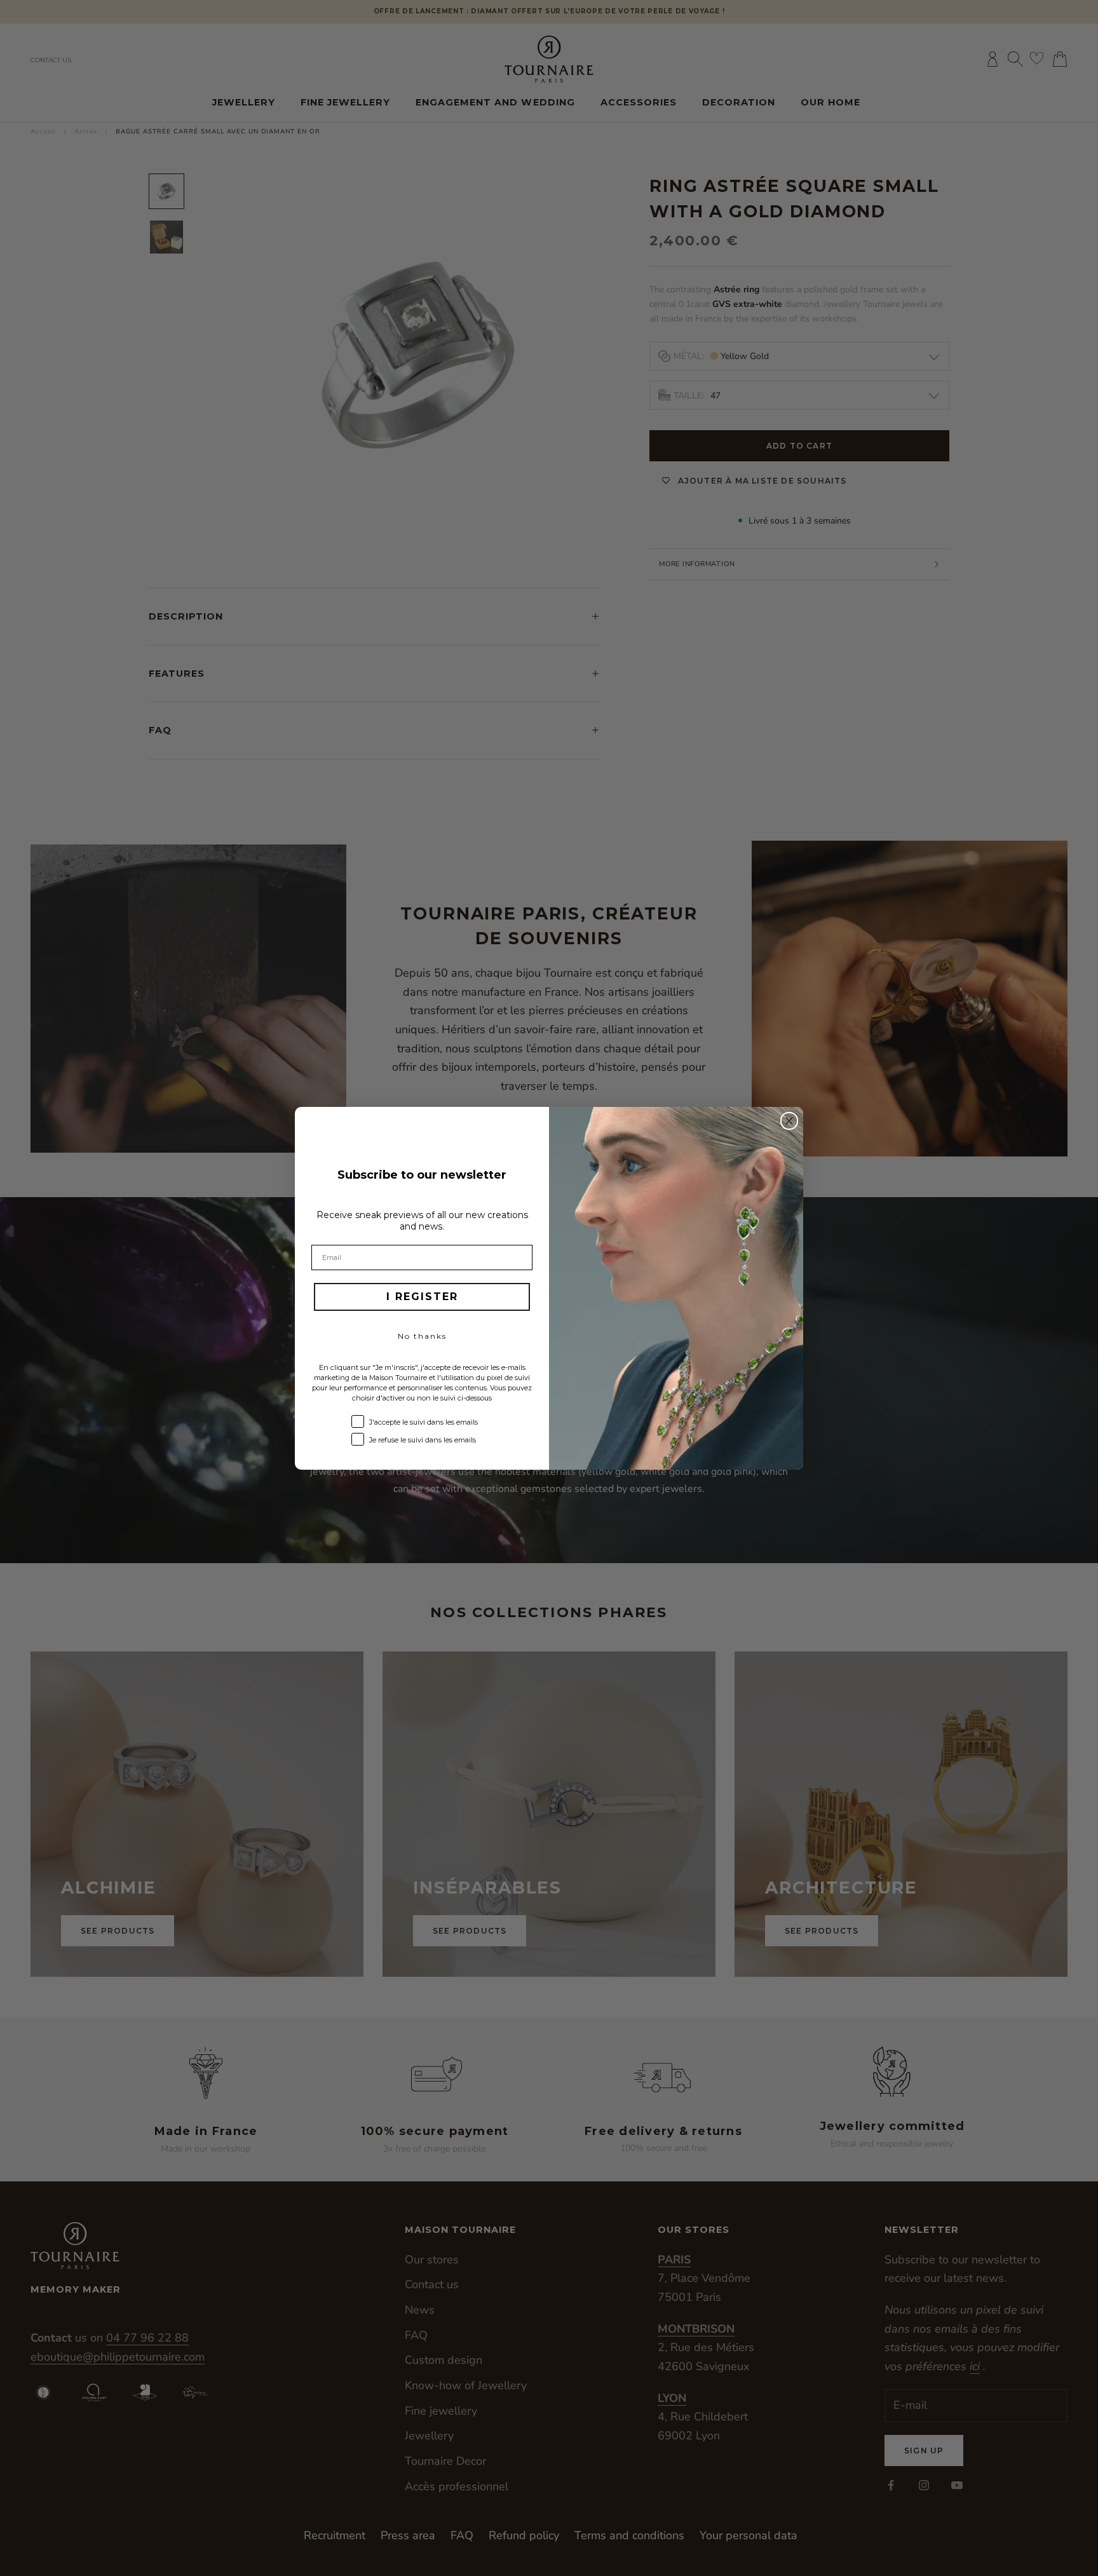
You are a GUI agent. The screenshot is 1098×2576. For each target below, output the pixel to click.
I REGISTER (422, 1297)
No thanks (422, 1336)
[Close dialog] (789, 1121)
